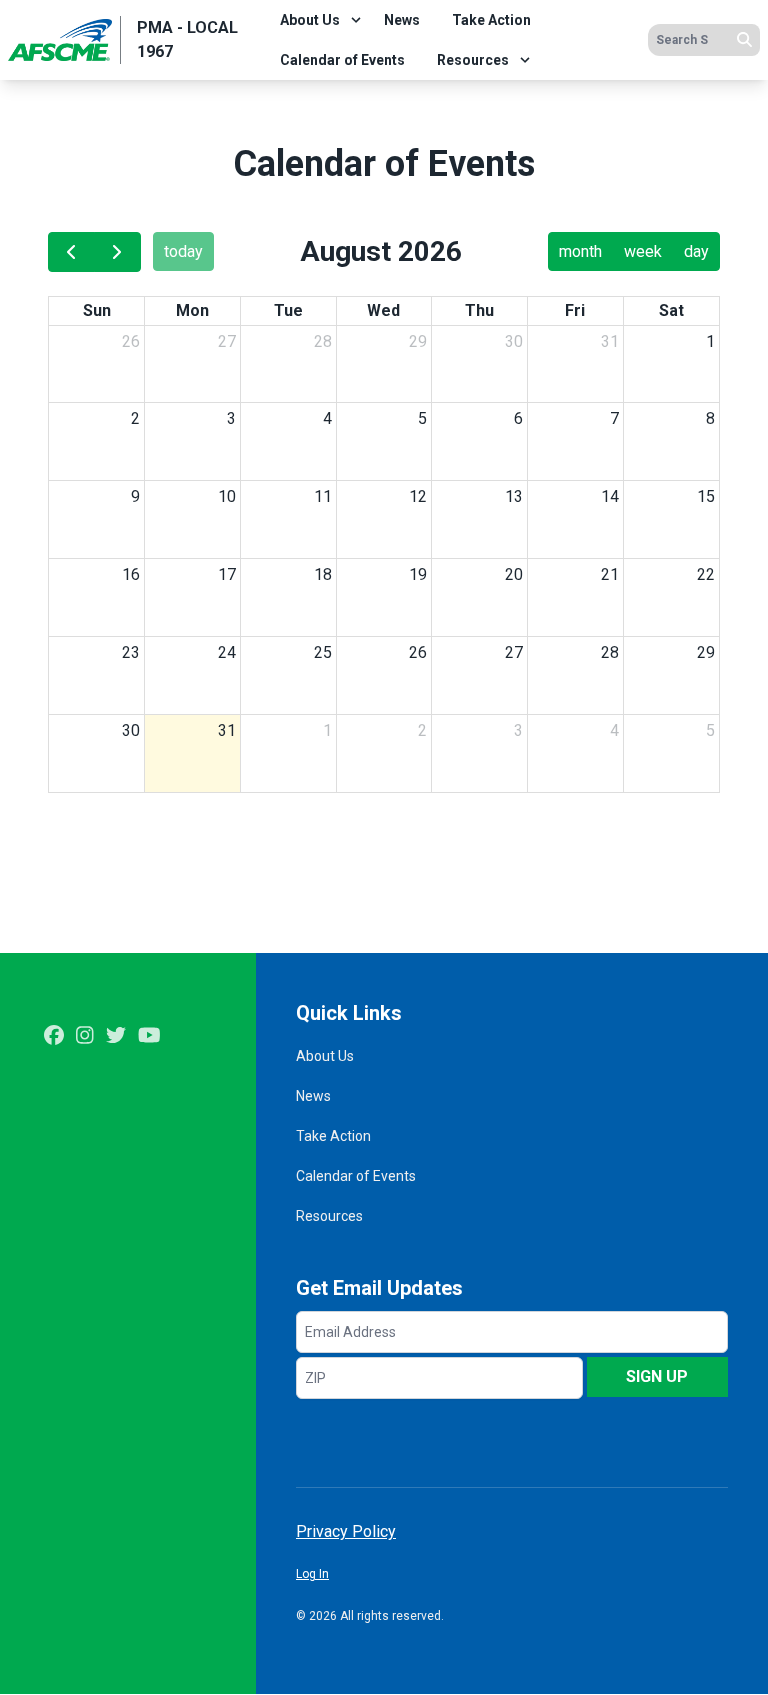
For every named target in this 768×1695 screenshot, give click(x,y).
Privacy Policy (346, 1531)
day (696, 251)
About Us (310, 20)
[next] (117, 252)
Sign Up (657, 1376)
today (183, 251)
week (643, 251)
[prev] (71, 252)
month (580, 251)
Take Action (491, 20)
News (402, 20)
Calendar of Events (342, 60)
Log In (312, 1574)
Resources (473, 60)
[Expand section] (356, 20)
